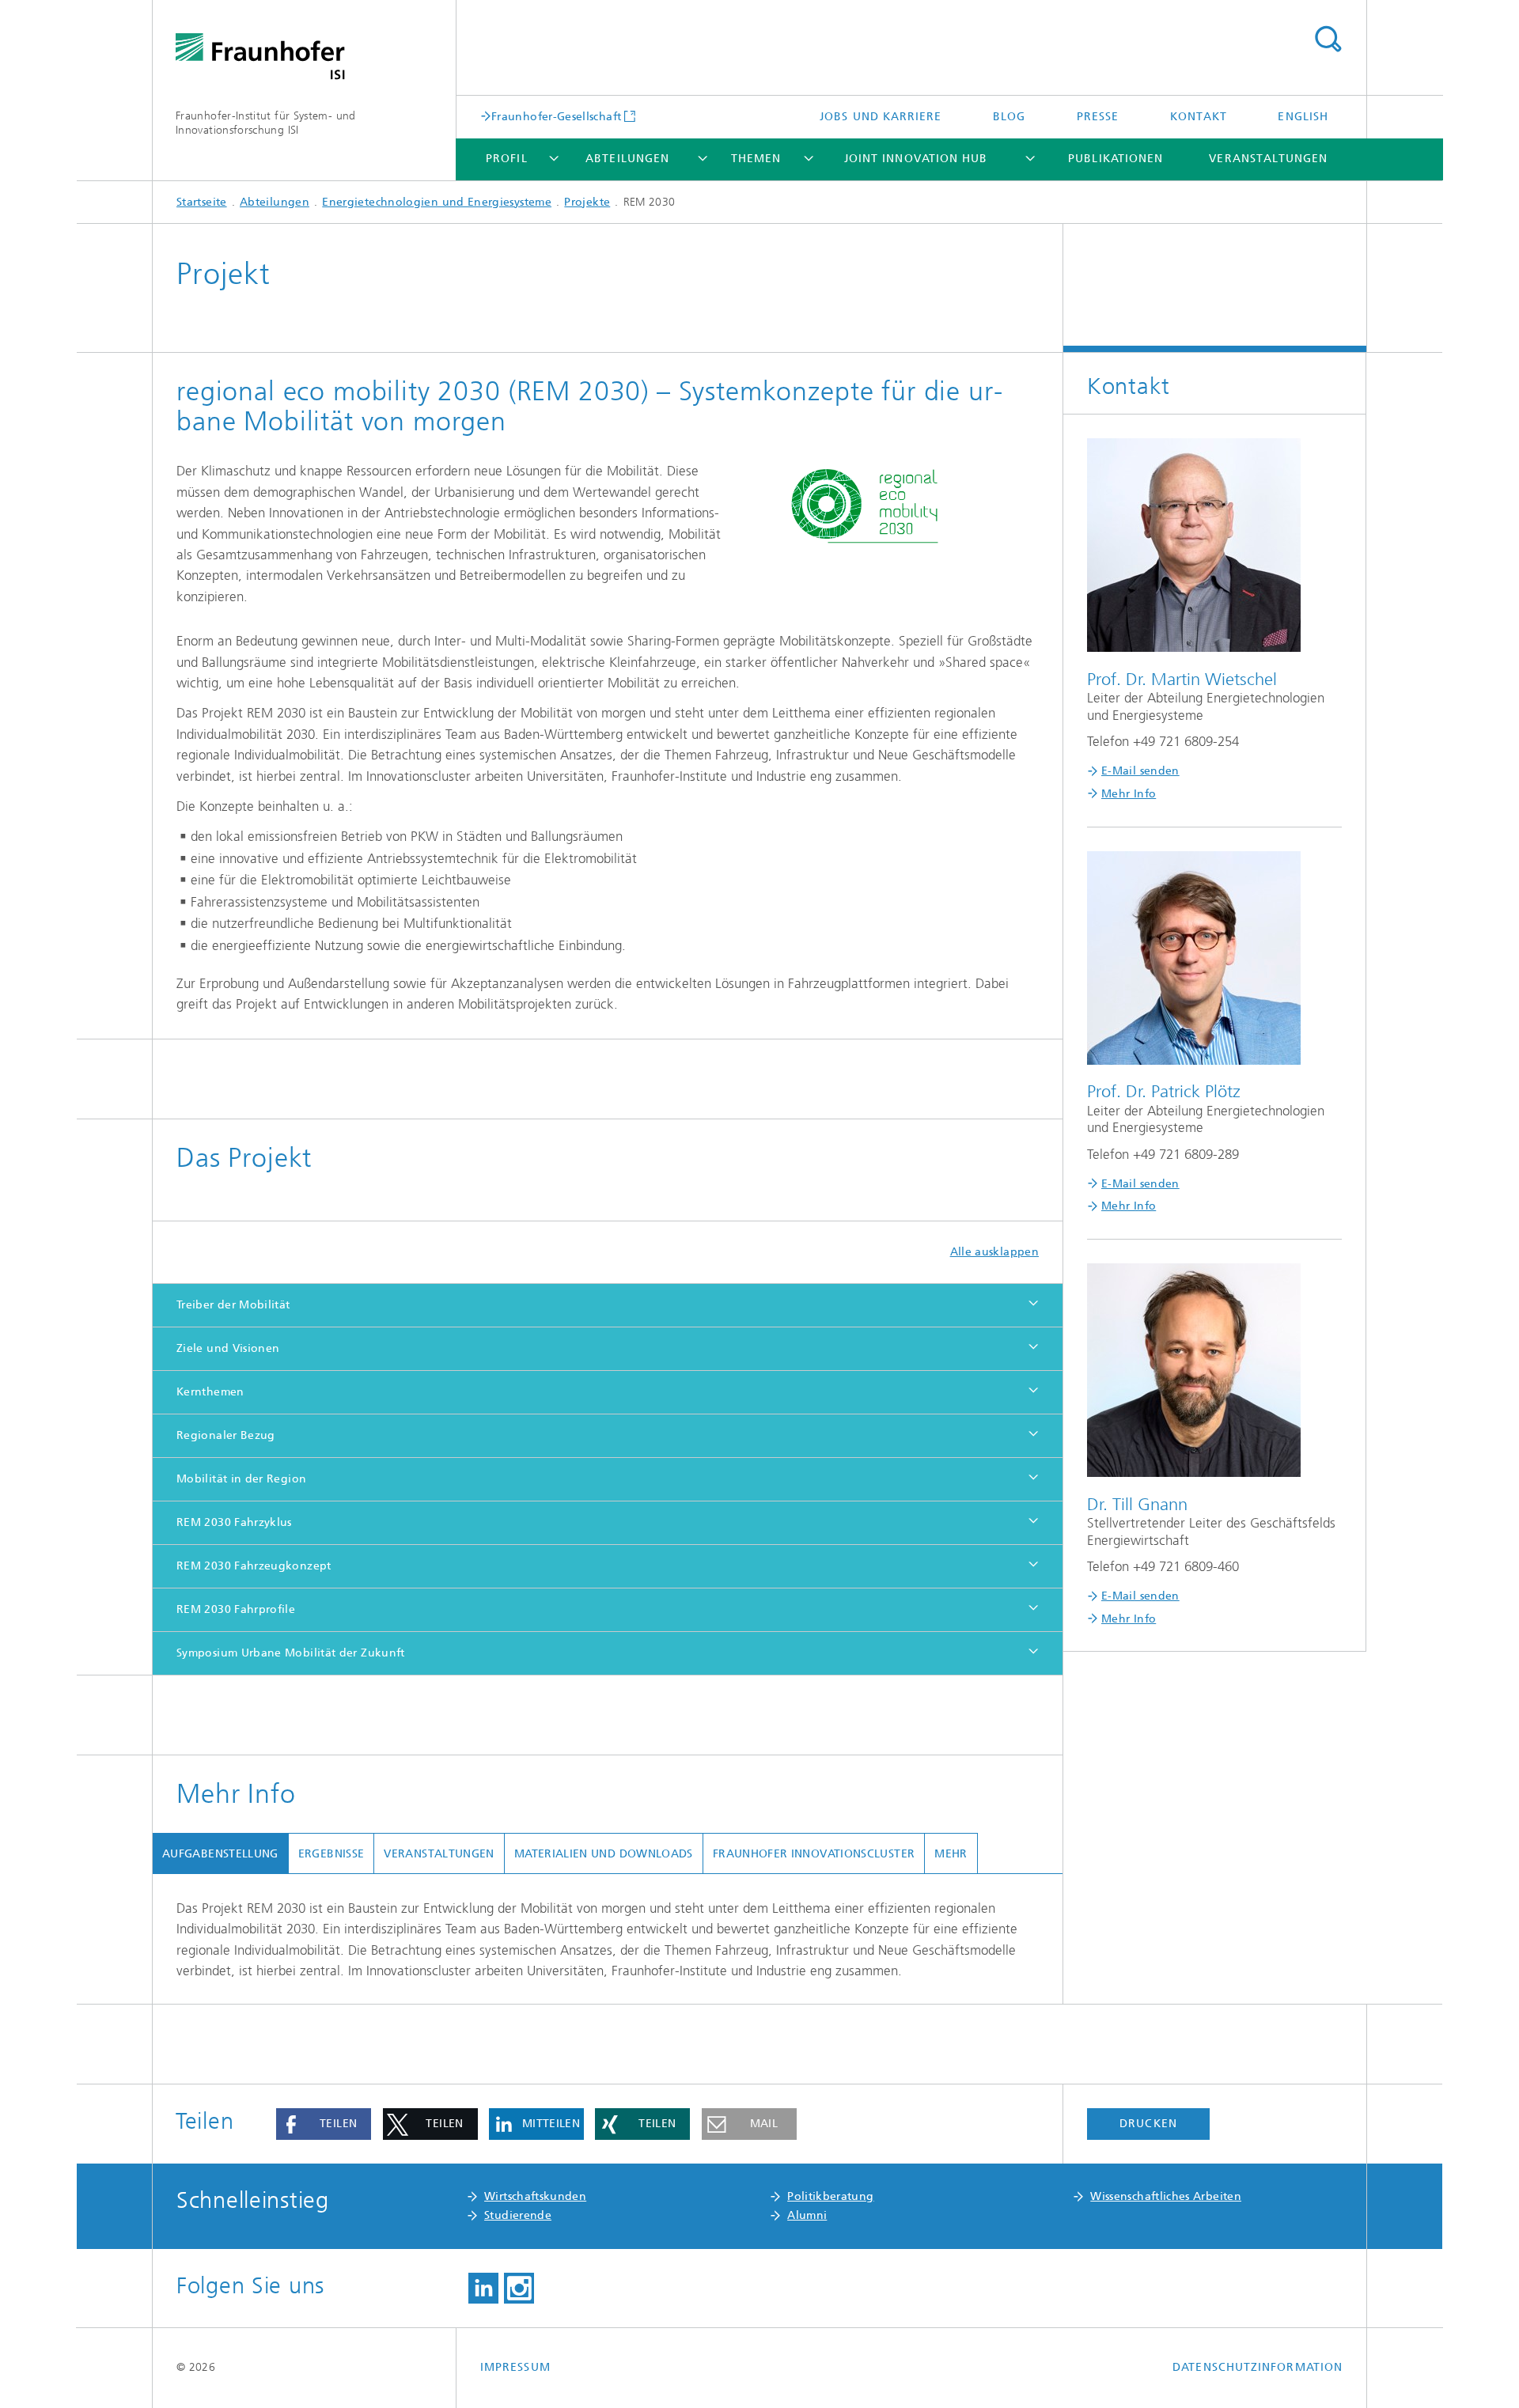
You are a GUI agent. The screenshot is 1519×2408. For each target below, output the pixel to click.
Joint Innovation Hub (916, 159)
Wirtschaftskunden (535, 2196)
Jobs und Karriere (881, 117)
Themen (756, 159)
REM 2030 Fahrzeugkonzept (254, 1566)
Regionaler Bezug (226, 1435)
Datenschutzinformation (1258, 2367)
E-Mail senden (1140, 771)
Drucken (1148, 2124)
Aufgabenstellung (220, 1854)
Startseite (202, 202)
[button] (324, 2124)
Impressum (515, 2367)
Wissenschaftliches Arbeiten (1166, 2196)
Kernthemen (210, 1392)
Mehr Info (1129, 794)
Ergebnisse (331, 1854)
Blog (1009, 117)
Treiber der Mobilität (233, 1305)
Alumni (807, 2215)
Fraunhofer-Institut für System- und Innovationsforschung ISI (266, 123)
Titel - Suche (1328, 40)
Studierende (518, 2215)
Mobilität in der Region (241, 1479)
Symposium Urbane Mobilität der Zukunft (291, 1653)
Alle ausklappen (994, 1252)
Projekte (587, 202)
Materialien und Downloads (604, 1854)
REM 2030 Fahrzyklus (234, 1522)
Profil (506, 159)
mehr (951, 1854)
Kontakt (1199, 117)
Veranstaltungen (1268, 159)
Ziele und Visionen (228, 1348)
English (1303, 117)
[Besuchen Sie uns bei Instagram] (519, 2289)
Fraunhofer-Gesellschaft (556, 116)
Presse (1098, 117)
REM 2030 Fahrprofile (236, 1609)
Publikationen (1116, 159)
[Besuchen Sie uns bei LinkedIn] (483, 2289)
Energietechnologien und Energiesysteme (437, 202)
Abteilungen (627, 159)
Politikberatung (830, 2196)
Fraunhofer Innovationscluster (814, 1854)
